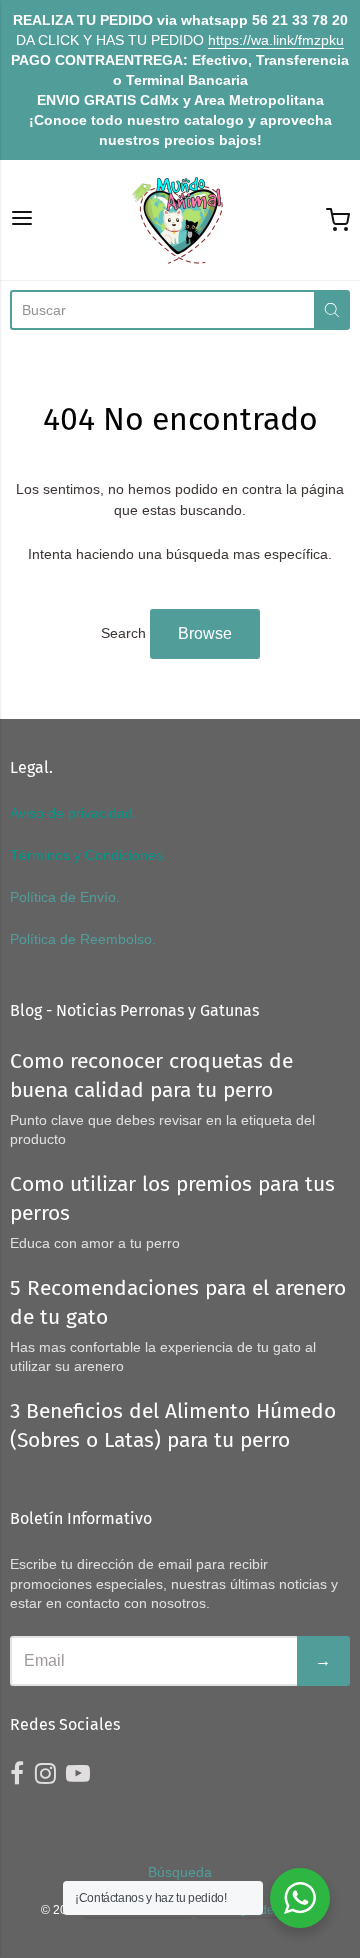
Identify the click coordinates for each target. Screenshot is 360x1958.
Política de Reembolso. (83, 939)
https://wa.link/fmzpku (276, 40)
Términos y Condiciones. (88, 855)
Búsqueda (180, 1872)
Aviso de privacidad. (73, 813)
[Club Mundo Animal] (180, 220)
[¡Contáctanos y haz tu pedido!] (300, 1898)
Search (123, 633)
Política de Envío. (65, 897)
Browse (205, 633)
